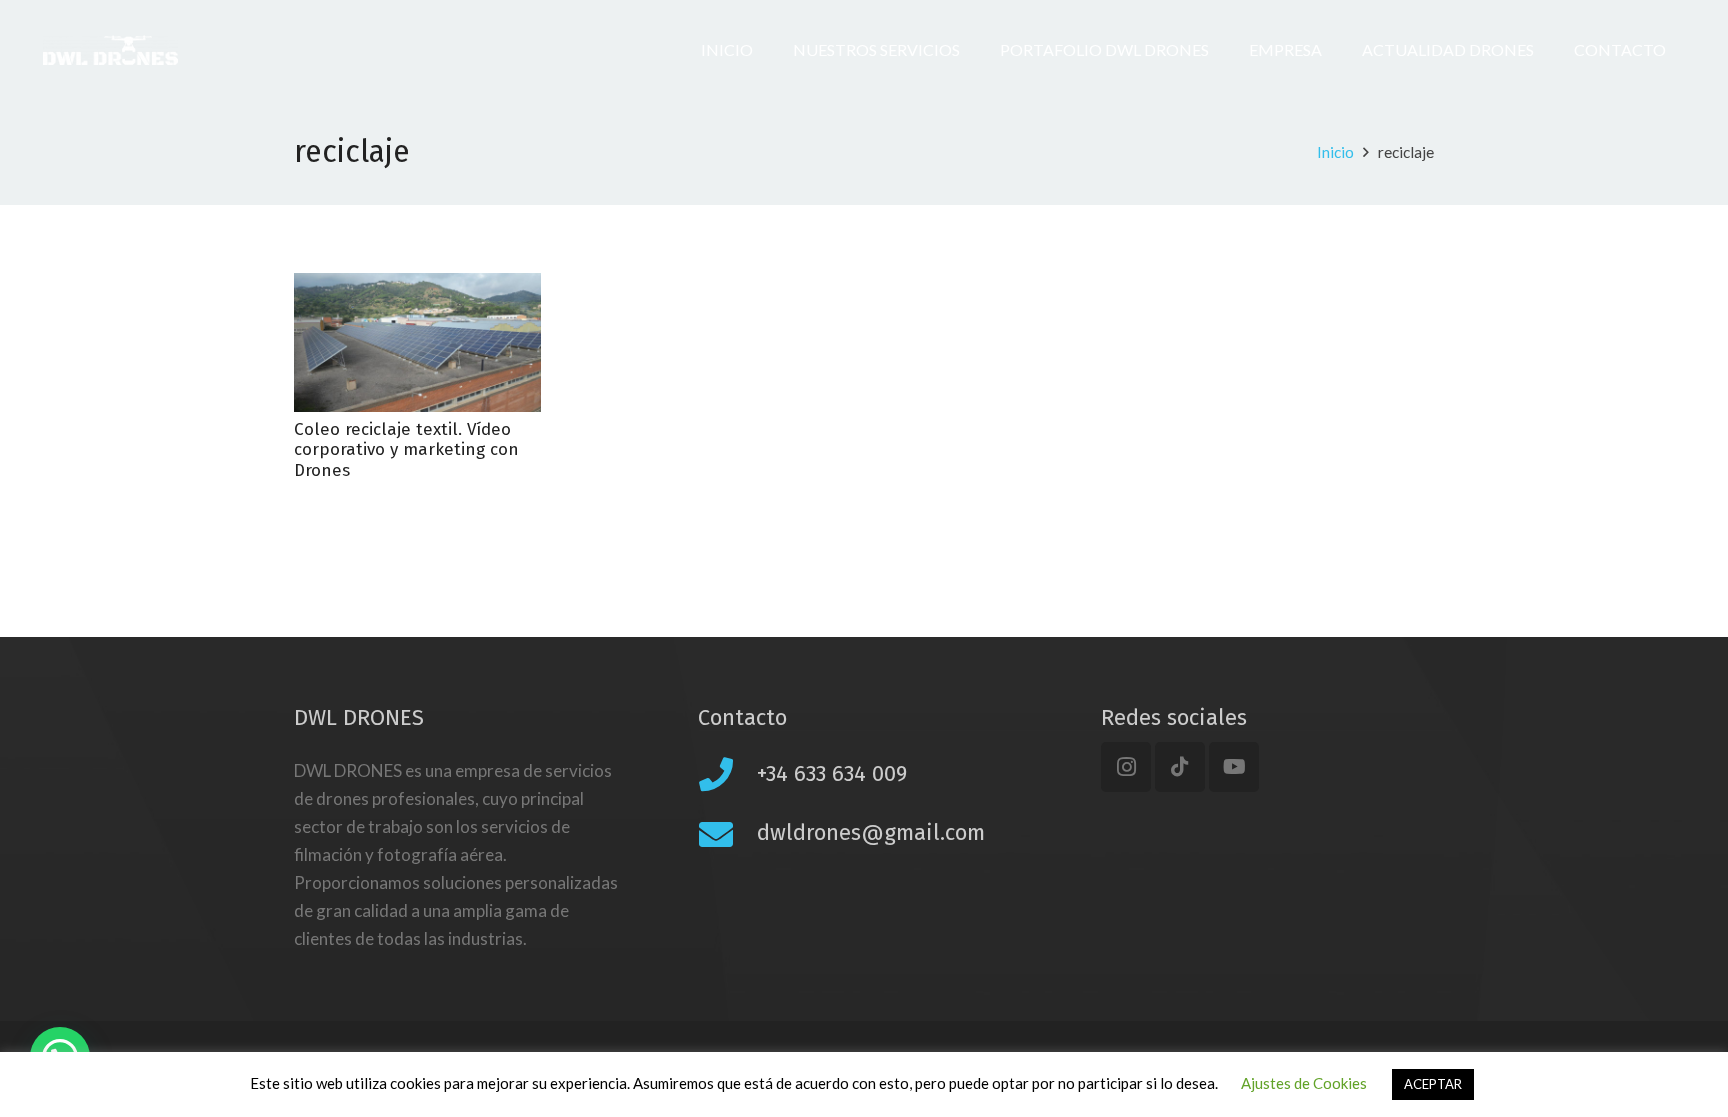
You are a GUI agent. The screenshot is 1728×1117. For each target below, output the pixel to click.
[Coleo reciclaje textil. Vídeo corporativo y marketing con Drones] (417, 342)
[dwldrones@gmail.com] (727, 834)
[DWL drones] (110, 50)
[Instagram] (1126, 767)
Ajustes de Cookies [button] (1304, 1083)
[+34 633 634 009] (727, 774)
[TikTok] (1180, 767)
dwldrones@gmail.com (871, 832)
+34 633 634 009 (832, 773)
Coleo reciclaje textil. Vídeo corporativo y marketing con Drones (406, 450)
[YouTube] (1234, 767)
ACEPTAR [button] (1433, 1084)
